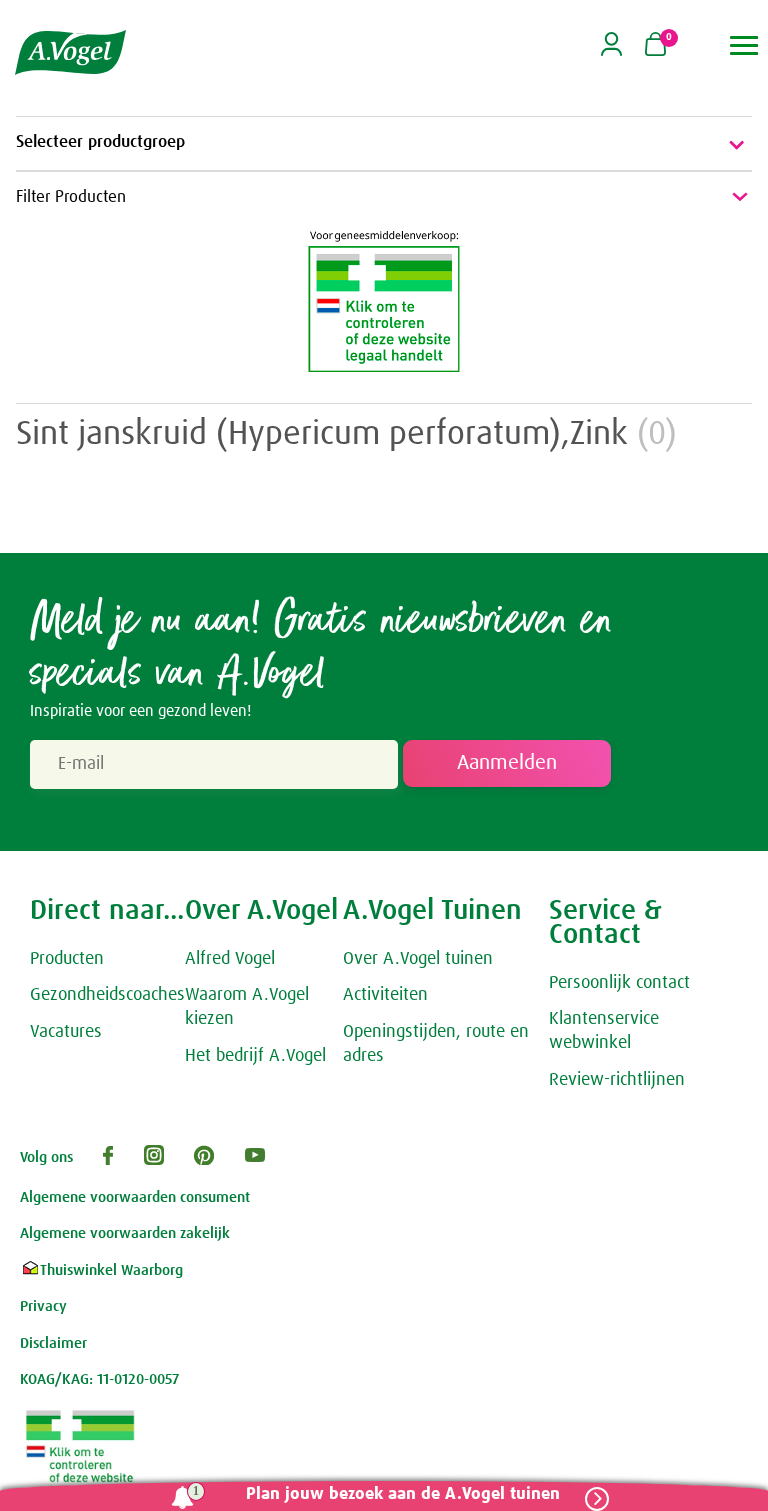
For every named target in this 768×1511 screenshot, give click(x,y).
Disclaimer (53, 1343)
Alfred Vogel (230, 959)
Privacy (43, 1306)
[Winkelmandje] (655, 46)
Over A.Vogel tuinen (418, 959)
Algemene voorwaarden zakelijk (125, 1233)
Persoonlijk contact (619, 983)
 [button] (744, 45)
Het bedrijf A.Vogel (255, 1056)
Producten (67, 959)
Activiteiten (385, 995)
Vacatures (66, 1032)
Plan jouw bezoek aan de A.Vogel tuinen (403, 1494)
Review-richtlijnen (617, 1080)
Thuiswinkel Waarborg (111, 1270)
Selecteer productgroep (100, 142)
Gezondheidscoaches (107, 995)
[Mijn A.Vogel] (611, 51)
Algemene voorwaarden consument (135, 1197)
